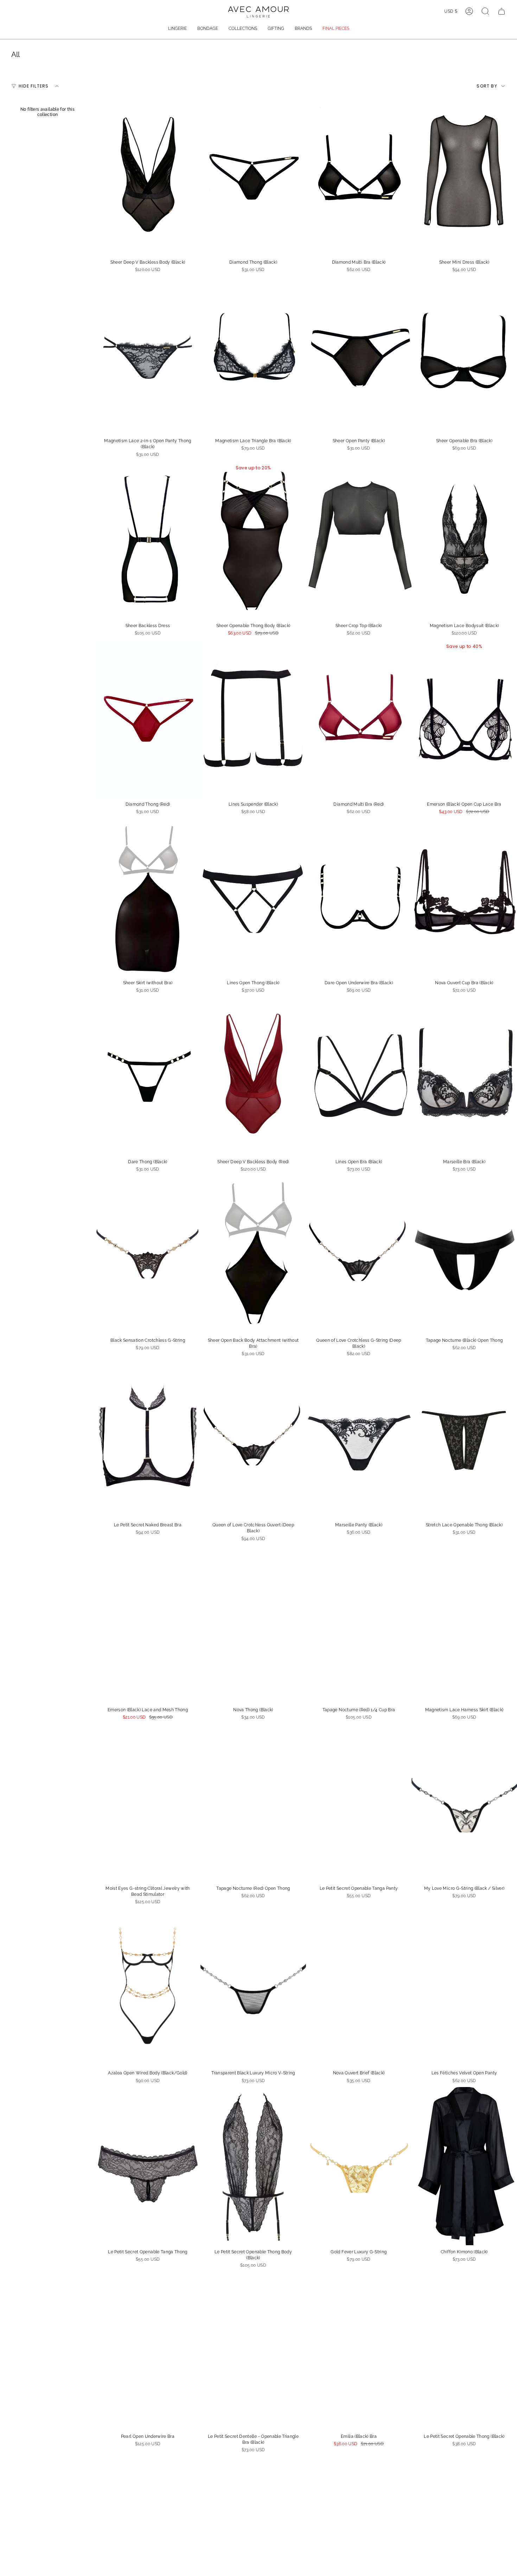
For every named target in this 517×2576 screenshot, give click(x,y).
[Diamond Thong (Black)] (253, 176)
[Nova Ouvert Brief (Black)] (359, 1987)
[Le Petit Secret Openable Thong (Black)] (464, 2351)
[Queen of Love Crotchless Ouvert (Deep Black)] (253, 1439)
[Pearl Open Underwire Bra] (148, 2351)
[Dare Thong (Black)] (148, 1076)
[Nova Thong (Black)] (253, 1624)
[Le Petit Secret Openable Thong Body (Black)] (253, 2166)
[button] (177, 29)
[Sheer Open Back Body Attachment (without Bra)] (253, 1255)
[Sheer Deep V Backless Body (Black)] (148, 176)
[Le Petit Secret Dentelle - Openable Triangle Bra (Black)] (253, 2351)
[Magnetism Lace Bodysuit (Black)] (464, 540)
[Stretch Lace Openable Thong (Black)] (464, 1439)
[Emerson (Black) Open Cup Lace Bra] (464, 719)
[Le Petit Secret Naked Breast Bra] (148, 1439)
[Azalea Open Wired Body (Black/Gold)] (148, 1987)
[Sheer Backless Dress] (148, 540)
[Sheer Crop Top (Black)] (359, 540)
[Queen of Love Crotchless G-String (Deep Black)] (359, 1255)
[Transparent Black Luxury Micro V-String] (253, 1987)
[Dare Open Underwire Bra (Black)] (359, 897)
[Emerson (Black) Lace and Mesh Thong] (148, 1624)
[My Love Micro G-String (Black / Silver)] (464, 1803)
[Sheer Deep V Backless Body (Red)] (253, 1076)
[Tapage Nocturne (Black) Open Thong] (464, 1255)
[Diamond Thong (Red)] (148, 719)
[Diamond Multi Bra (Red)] (359, 719)
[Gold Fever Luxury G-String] (359, 2166)
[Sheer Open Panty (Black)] (359, 355)
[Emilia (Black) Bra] (359, 2351)
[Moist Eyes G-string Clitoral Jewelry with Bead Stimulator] (148, 1803)
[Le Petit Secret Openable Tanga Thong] (148, 2166)
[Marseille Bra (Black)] (464, 1076)
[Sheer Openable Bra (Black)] (464, 355)
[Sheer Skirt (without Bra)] (148, 897)
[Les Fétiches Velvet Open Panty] (464, 1987)
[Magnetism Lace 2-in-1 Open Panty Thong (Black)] (148, 355)
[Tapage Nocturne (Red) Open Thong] (253, 1803)
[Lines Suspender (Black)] (253, 719)
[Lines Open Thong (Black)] (253, 897)
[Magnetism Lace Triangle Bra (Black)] (253, 355)
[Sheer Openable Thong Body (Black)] (253, 540)
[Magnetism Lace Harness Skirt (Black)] (464, 1624)
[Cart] (502, 11)
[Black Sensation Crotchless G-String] (148, 1255)
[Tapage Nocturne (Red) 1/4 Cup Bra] (359, 1624)
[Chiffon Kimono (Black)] (464, 2166)
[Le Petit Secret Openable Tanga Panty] (359, 1803)
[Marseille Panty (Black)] (359, 1439)
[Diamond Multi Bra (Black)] (359, 176)
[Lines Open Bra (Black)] (359, 1076)
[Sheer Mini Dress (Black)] (464, 176)
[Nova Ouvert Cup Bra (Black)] (464, 897)
